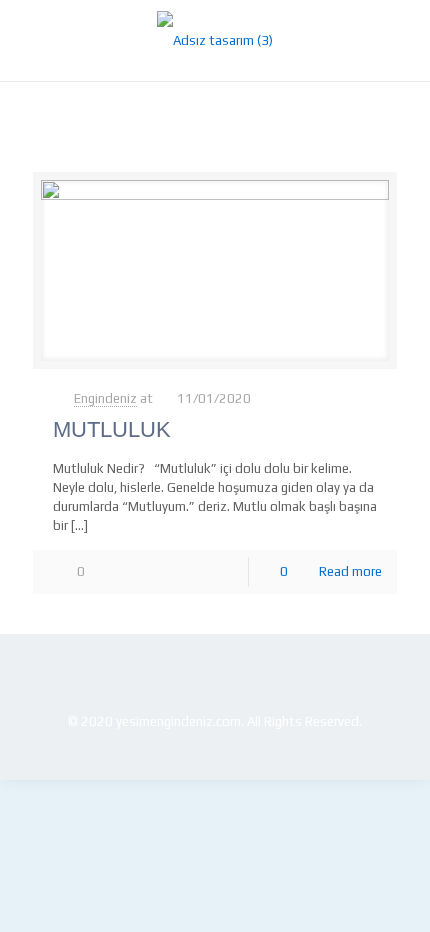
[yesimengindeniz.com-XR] (215, 40)
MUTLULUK (112, 429)
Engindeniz (105, 398)
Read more (350, 571)
